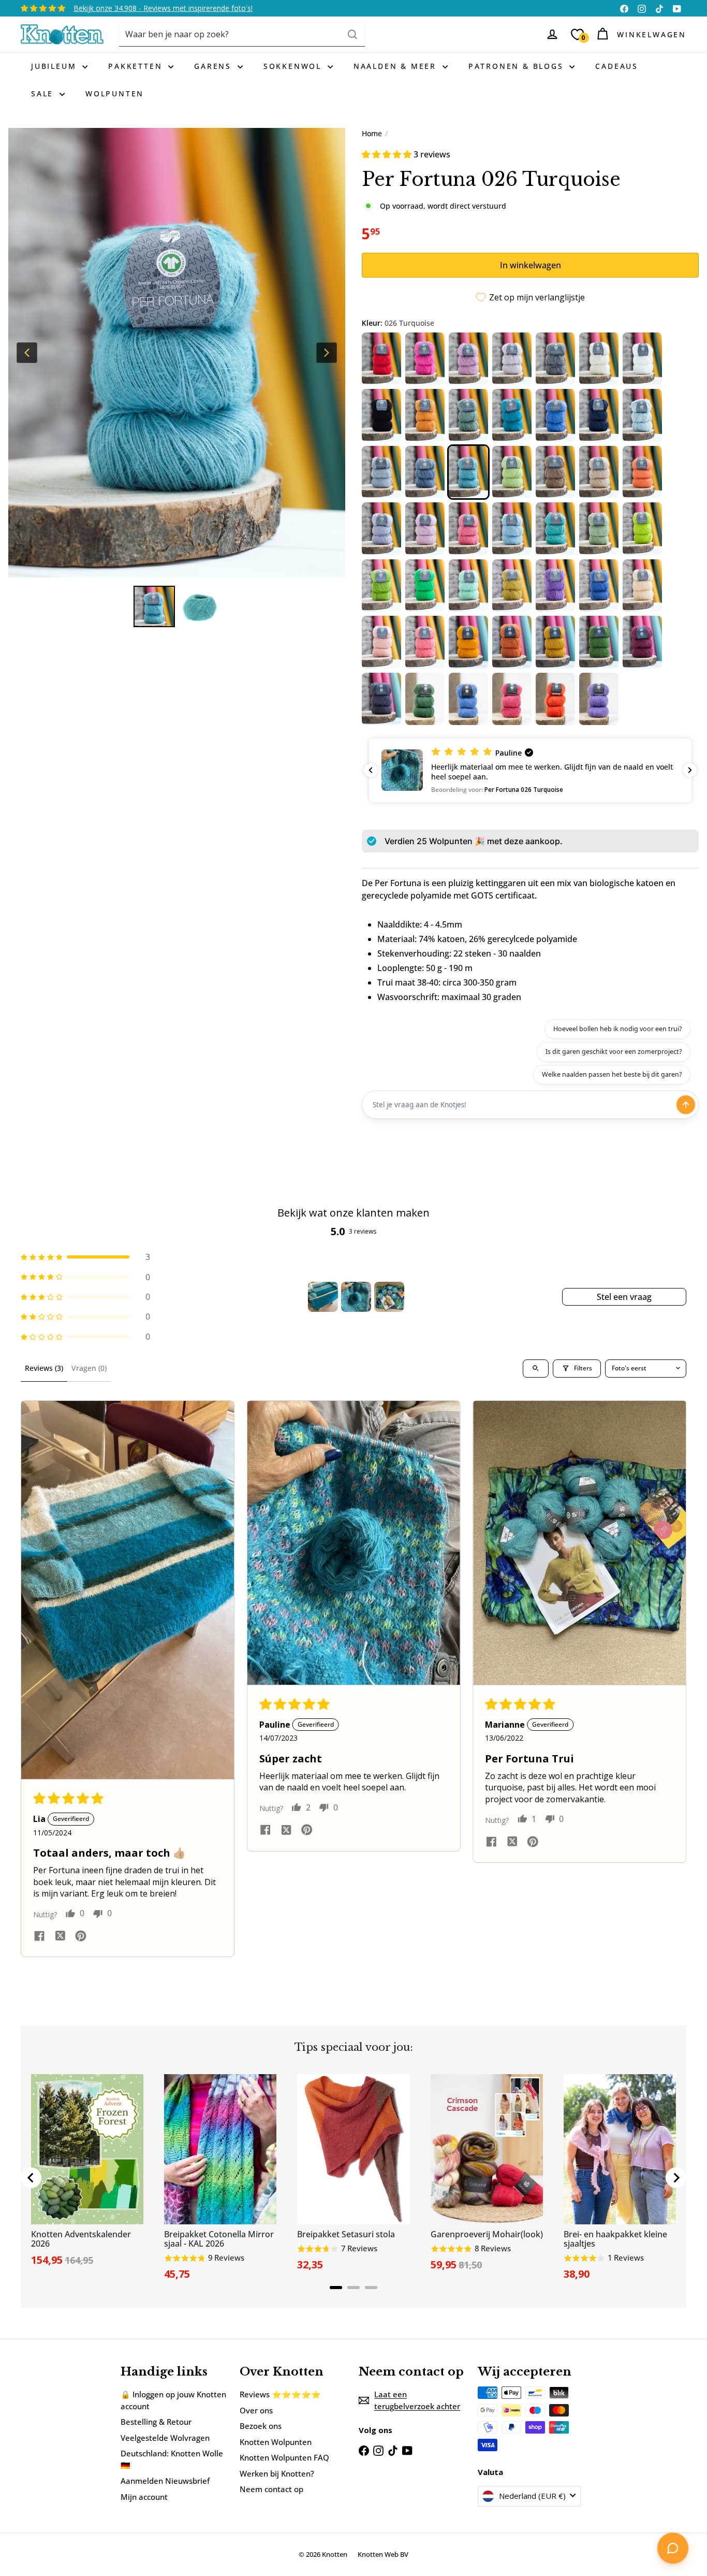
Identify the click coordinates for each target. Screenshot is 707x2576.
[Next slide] (676, 2178)
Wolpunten (115, 93)
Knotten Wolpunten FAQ (284, 2457)
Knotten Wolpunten (276, 2442)
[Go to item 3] (389, 1297)
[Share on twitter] (60, 1937)
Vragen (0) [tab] (89, 1368)
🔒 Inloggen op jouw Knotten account (173, 2400)
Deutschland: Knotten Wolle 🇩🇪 (172, 2459)
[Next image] (327, 353)
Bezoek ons (261, 2426)
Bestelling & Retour (156, 2422)
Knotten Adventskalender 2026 (81, 2239)
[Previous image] (27, 353)
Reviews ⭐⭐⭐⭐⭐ (280, 2394)
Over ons (256, 2410)
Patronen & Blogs (518, 66)
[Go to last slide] (31, 2178)
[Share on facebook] (39, 1937)
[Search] (352, 34)
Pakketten (137, 66)
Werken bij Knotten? (277, 2473)
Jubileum (55, 66)
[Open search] (536, 1369)
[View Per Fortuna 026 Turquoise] (154, 606)
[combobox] (242, 34)
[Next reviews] (690, 770)
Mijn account (144, 2497)
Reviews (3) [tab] (44, 1368)
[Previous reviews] (371, 770)
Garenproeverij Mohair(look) (487, 2234)
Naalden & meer (397, 66)
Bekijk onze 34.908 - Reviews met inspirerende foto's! (163, 8)
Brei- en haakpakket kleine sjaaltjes (615, 2239)
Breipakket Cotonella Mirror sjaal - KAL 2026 (219, 2239)
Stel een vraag (624, 1297)
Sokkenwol (294, 66)
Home (372, 133)
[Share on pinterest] (81, 1937)
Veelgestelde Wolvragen (165, 2438)
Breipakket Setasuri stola (346, 2234)
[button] (388, 154)
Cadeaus (617, 66)
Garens (215, 66)
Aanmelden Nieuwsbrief (165, 2481)
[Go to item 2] (356, 1297)
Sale (44, 93)
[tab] (336, 2288)
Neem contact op (271, 2489)
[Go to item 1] (323, 1297)
